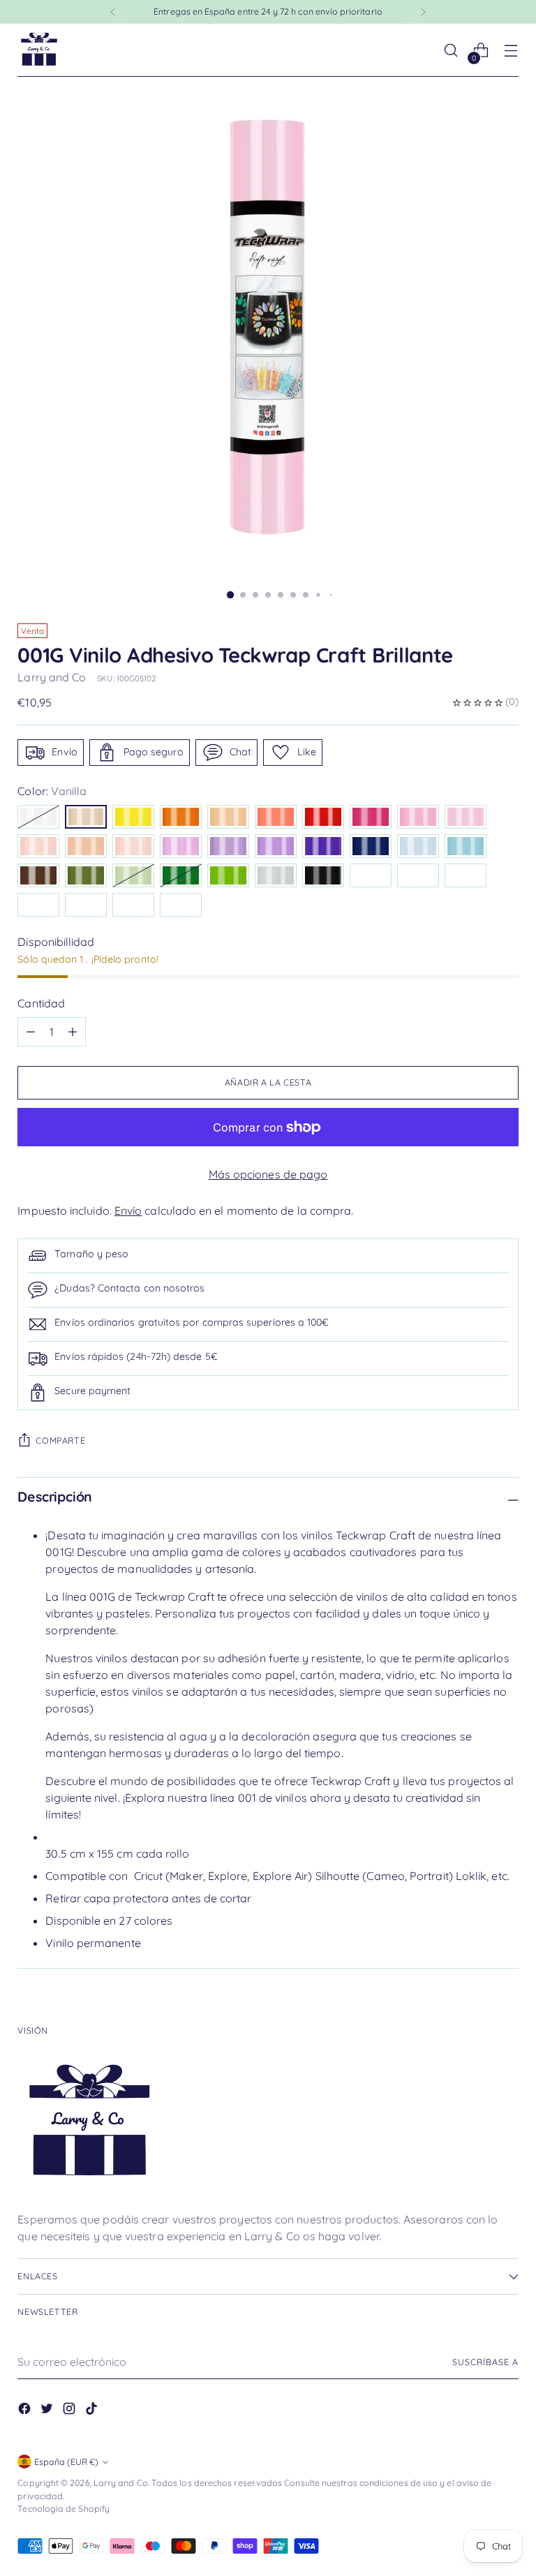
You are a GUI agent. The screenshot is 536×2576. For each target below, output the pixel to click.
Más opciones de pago (268, 1174)
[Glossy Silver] (371, 875)
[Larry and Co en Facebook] (26, 2411)
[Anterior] (113, 12)
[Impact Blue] (371, 846)
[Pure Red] (323, 817)
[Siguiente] (423, 12)
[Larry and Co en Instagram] (70, 2411)
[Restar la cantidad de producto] (73, 1032)
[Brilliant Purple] (323, 846)
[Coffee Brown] (38, 875)
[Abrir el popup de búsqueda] (451, 51)
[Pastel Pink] (133, 846)
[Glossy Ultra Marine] (466, 875)
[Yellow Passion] (133, 817)
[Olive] (86, 875)
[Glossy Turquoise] (418, 875)
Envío (128, 1211)
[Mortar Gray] (276, 875)
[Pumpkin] (181, 817)
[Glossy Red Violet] (38, 905)
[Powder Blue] (466, 846)
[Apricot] (228, 817)
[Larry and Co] (38, 50)
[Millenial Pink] (466, 817)
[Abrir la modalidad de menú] (511, 51)
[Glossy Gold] (181, 905)
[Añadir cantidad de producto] (31, 1032)
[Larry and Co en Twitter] (48, 2411)
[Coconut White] (38, 817)
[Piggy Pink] (38, 846)
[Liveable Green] (133, 875)
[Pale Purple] (181, 846)
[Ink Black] (323, 875)
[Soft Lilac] (228, 846)
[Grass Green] (181, 875)
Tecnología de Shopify (64, 2509)
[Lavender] (276, 846)
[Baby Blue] (418, 846)
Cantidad (41, 1003)
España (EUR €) (66, 2462)
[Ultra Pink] (371, 817)
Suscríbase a (485, 2362)
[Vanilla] (86, 817)
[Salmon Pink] (276, 817)
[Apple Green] (228, 875)
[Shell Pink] (86, 846)
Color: (52, 791)
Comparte (60, 1441)
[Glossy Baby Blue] (86, 905)
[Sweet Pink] (418, 817)
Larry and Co (52, 677)
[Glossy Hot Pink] (133, 905)
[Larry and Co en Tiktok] (93, 2411)
